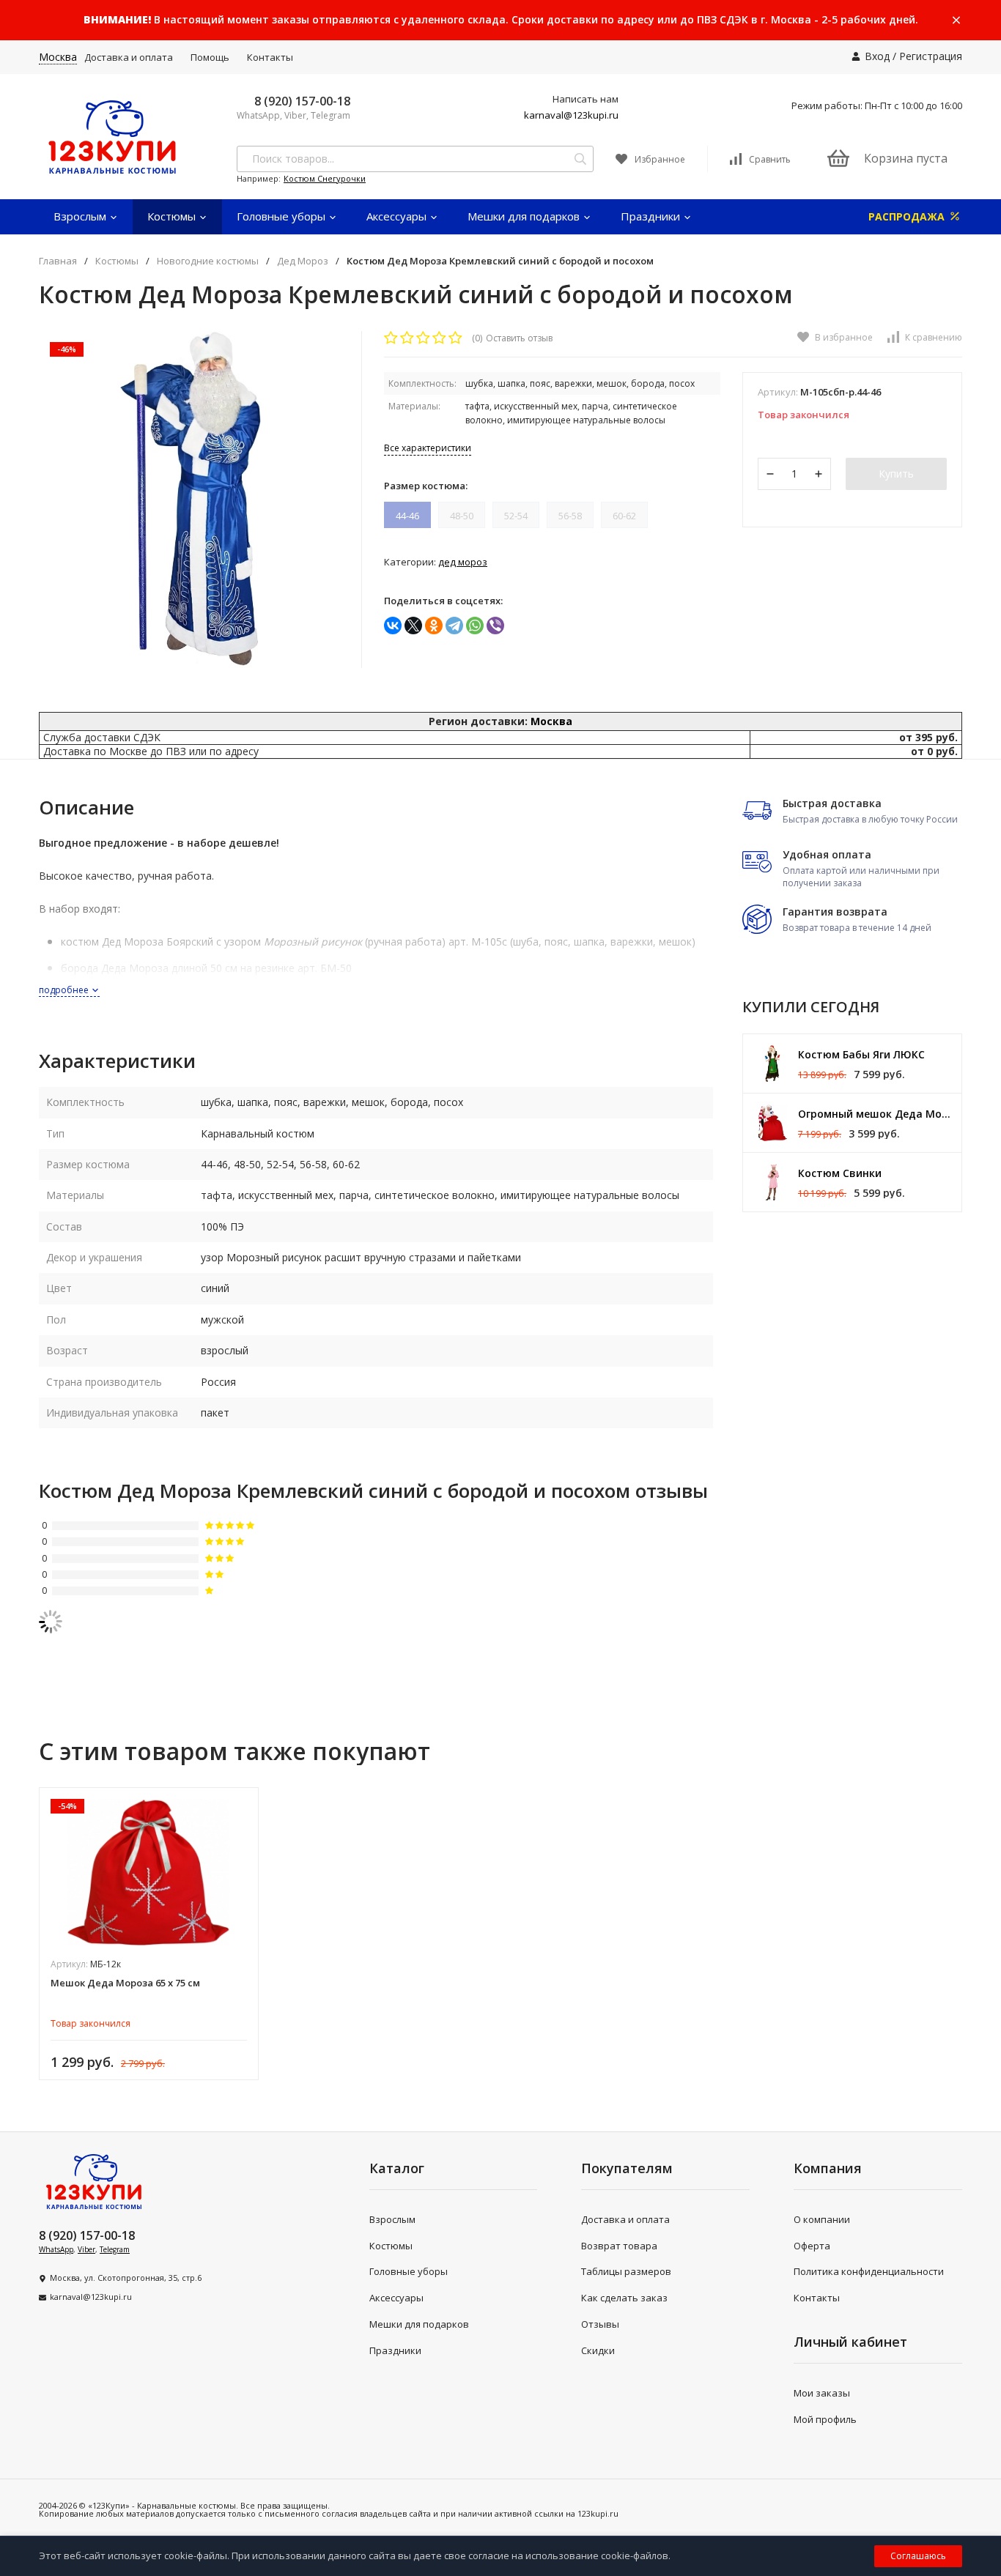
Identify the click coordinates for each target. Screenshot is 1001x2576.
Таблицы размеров (626, 2271)
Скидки (598, 2350)
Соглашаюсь (918, 2556)
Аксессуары (398, 216)
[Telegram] (454, 626)
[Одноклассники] (434, 626)
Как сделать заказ (624, 2298)
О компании (822, 2219)
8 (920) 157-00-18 (302, 101)
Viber (86, 2249)
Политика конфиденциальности (869, 2271)
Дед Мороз (303, 261)
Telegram (115, 2249)
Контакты (270, 57)
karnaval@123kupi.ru (571, 115)
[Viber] (495, 626)
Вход (877, 56)
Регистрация (931, 56)
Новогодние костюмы (208, 261)
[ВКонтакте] (393, 626)
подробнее (65, 990)
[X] (413, 626)
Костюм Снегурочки (325, 178)
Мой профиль (825, 2419)
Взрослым (81, 216)
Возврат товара (619, 2246)
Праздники (652, 216)
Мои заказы (822, 2393)
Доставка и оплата (129, 57)
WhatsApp (56, 2249)
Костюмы (173, 216)
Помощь (210, 57)
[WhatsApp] (475, 626)
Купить (896, 474)
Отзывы (600, 2324)
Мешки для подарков (525, 216)
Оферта (812, 2246)
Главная (58, 261)
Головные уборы (282, 216)
